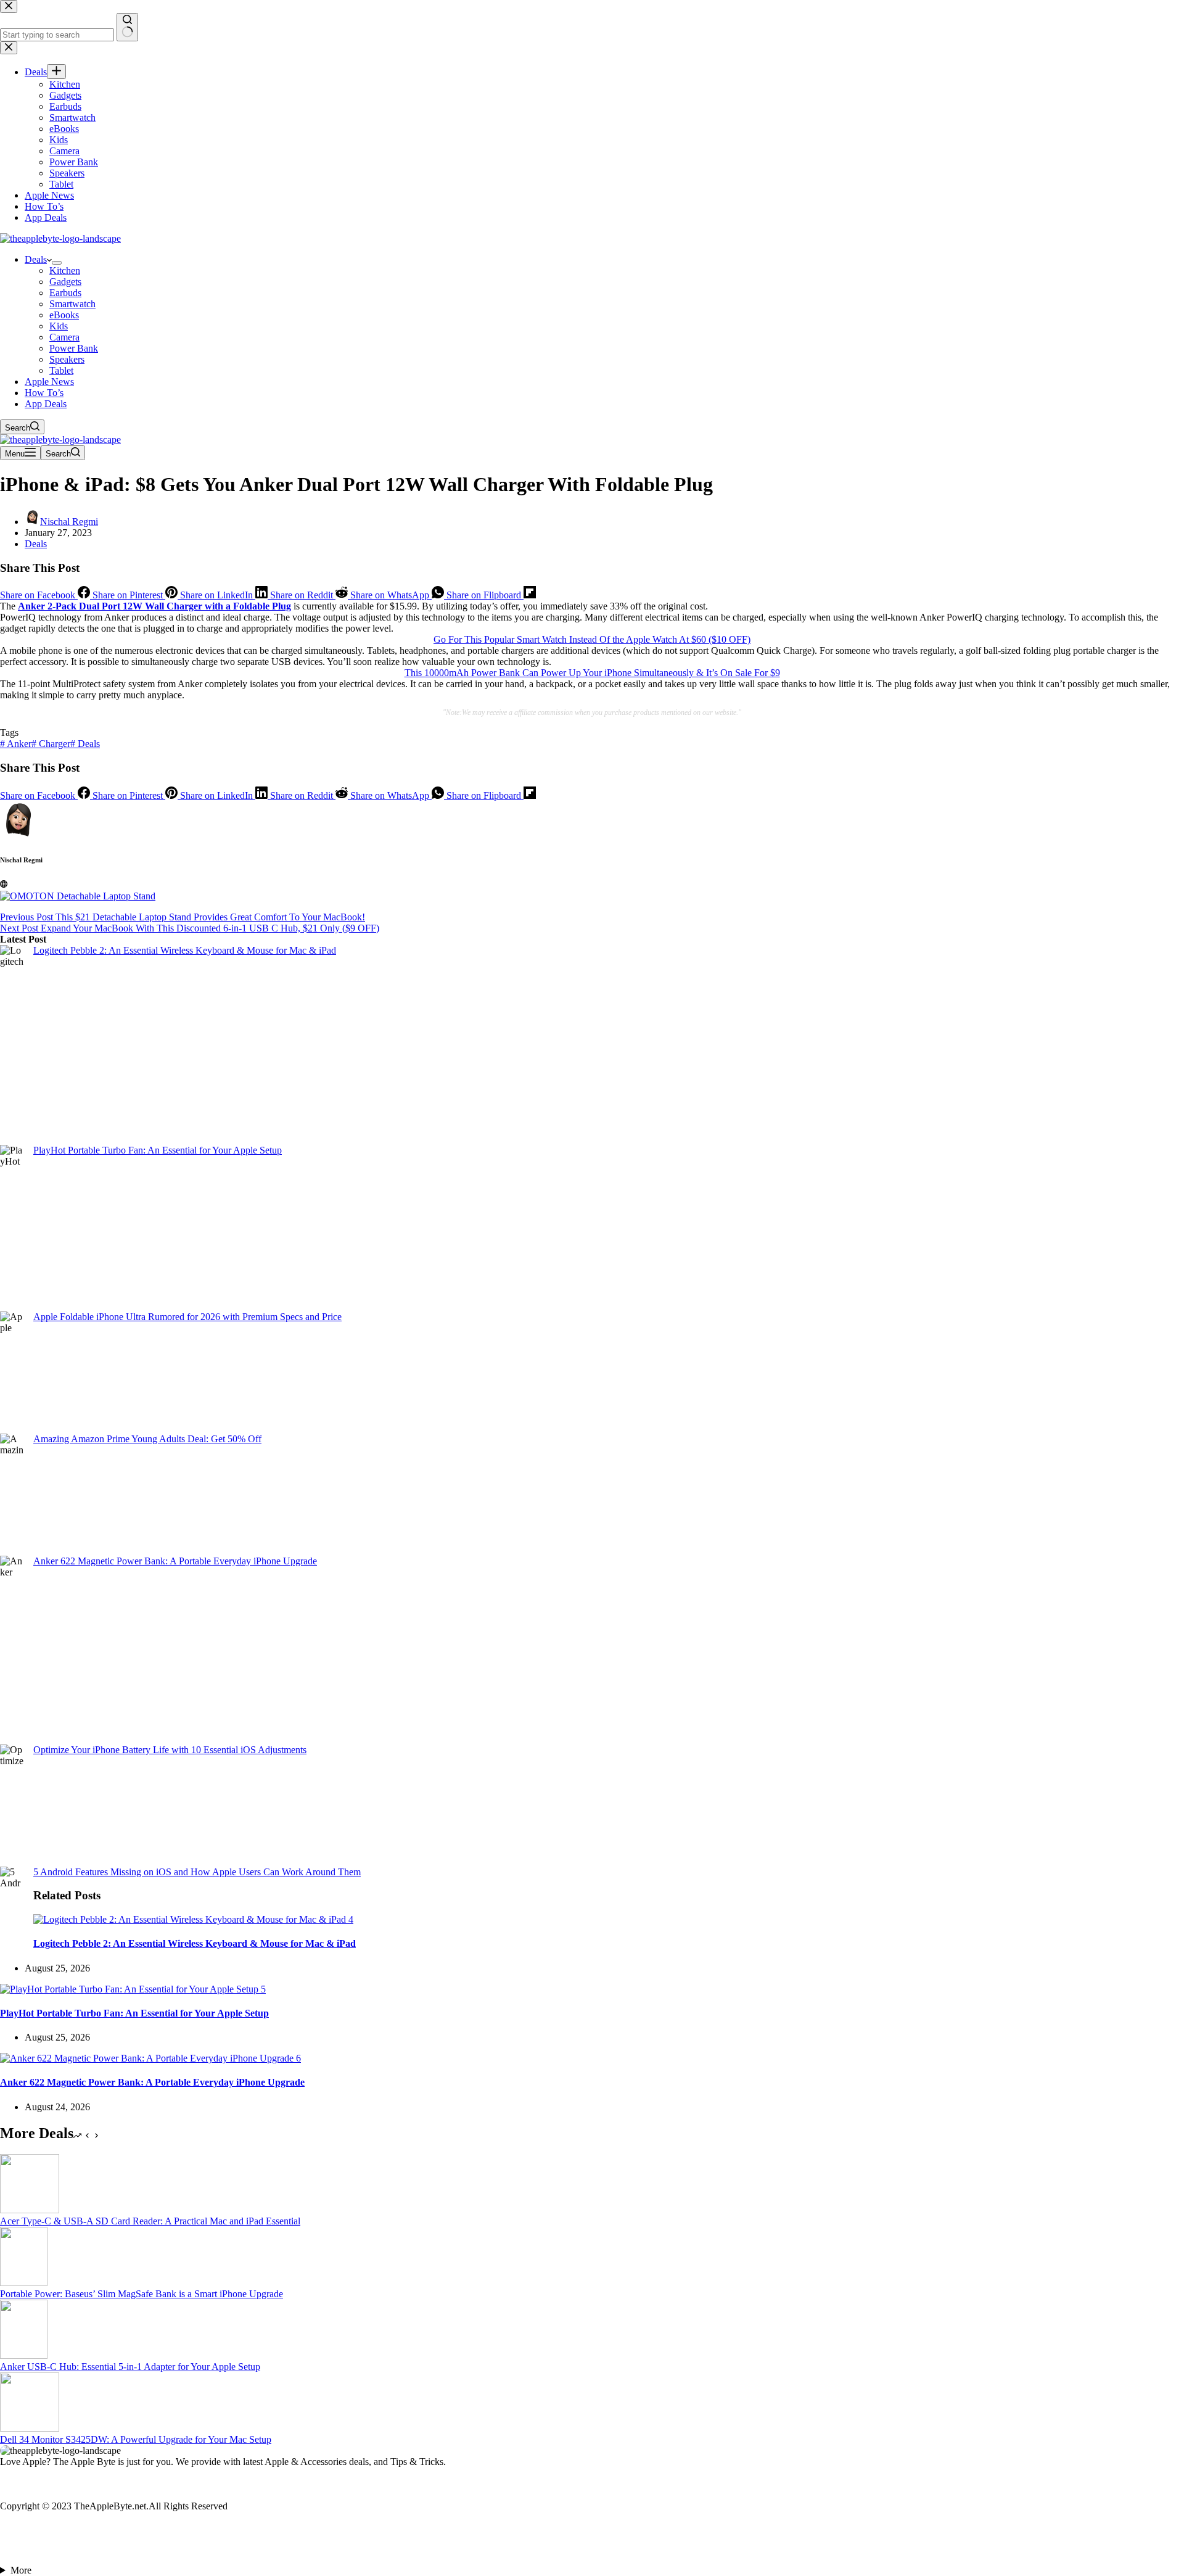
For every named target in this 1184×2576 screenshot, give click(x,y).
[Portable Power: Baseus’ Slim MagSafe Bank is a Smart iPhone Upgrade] (24, 2283)
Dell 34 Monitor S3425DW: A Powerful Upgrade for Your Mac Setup (136, 2439)
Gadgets (65, 282)
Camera (64, 337)
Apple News (49, 382)
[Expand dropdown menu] (57, 263)
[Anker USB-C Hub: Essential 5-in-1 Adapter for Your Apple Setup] (24, 2355)
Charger (51, 744)
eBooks (64, 315)
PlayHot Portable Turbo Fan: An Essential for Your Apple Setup (158, 1150)
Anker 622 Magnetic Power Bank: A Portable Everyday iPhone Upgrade (175, 1561)
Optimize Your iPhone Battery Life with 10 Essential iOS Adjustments (170, 1750)
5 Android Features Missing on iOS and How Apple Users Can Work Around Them (197, 1872)
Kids (59, 326)
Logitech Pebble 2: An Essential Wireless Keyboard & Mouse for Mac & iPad (185, 950)
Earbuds (65, 293)
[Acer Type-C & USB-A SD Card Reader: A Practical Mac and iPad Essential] (30, 2210)
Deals (36, 259)
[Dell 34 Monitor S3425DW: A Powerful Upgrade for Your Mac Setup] (30, 2428)
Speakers (67, 359)
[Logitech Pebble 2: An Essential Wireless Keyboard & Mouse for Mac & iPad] (193, 1919)
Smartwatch (72, 304)
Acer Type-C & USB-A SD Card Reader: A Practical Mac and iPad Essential (150, 2221)
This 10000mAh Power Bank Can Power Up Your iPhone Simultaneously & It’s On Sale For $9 (592, 673)
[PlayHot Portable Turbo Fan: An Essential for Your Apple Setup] (133, 1989)
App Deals (46, 404)
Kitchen (65, 270)
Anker (16, 744)
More (21, 2570)
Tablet (61, 370)
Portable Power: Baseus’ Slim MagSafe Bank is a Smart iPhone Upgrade (142, 2294)
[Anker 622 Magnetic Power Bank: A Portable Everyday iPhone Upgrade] (150, 2058)
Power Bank (74, 348)
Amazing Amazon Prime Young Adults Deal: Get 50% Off (147, 1439)
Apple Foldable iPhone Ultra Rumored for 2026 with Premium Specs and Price (187, 1317)
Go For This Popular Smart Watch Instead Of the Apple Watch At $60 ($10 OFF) (592, 639)
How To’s (44, 393)
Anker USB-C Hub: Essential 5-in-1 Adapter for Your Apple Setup (130, 2367)
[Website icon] (4, 884)
